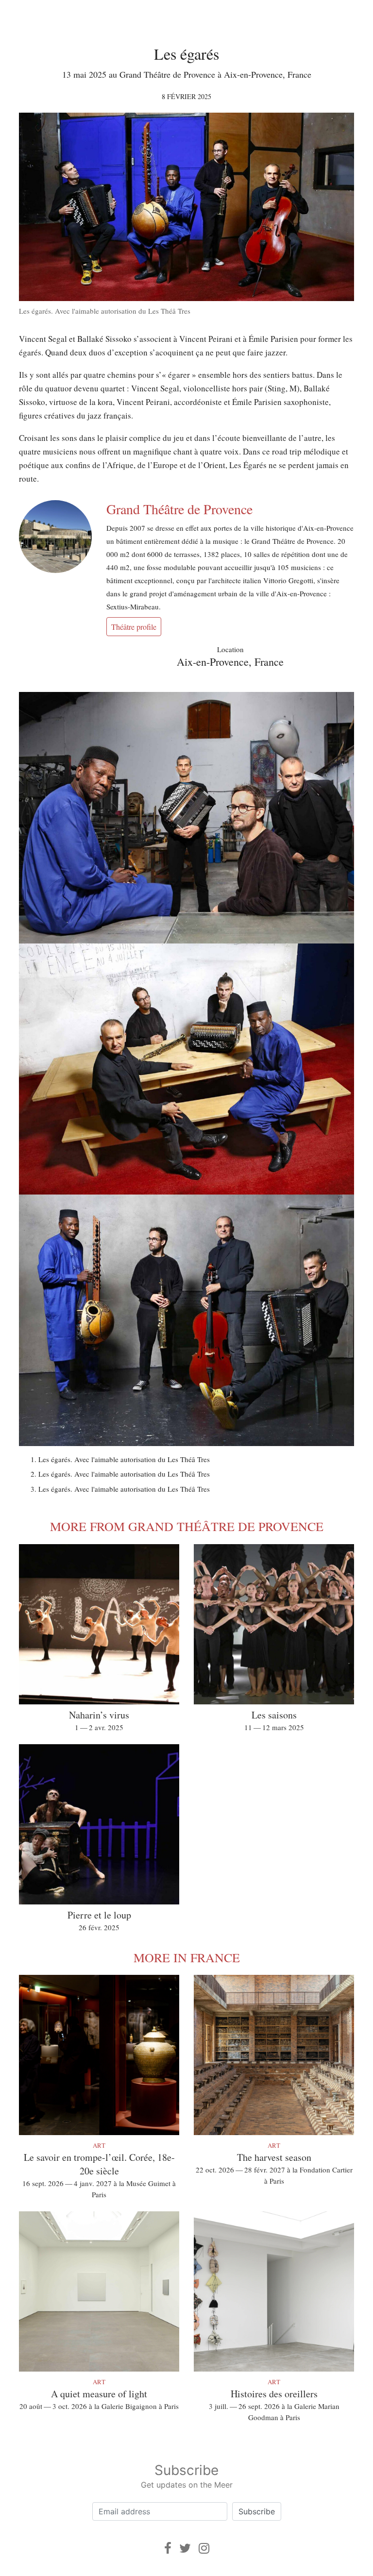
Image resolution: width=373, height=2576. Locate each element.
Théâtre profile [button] (134, 627)
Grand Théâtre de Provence (179, 509)
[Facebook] (168, 2548)
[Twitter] (185, 2548)
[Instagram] (204, 2548)
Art (99, 2145)
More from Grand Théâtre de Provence (187, 1526)
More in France (187, 1957)
